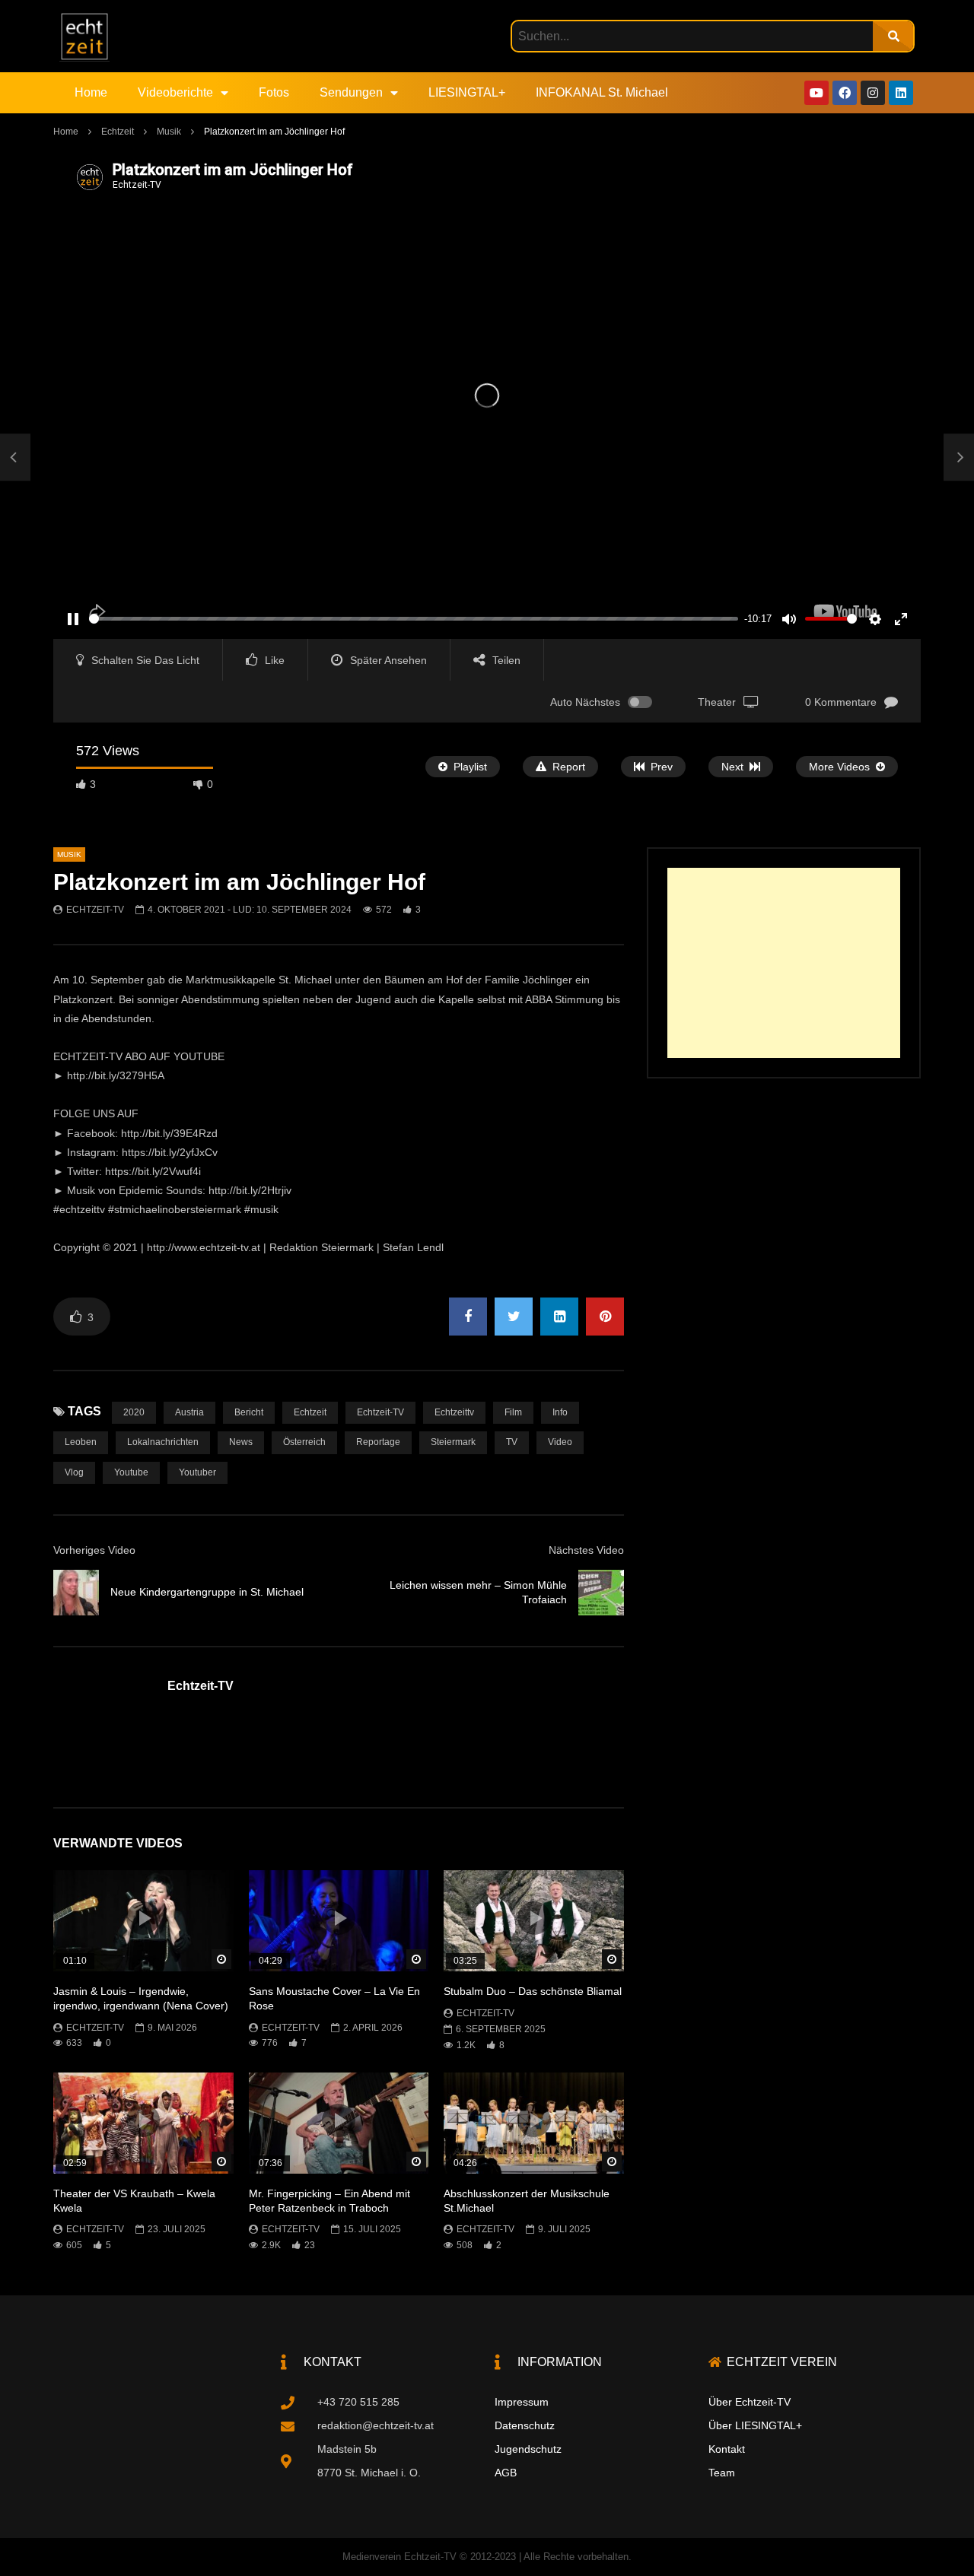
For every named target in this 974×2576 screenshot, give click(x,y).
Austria (189, 1412)
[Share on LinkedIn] (559, 1317)
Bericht (249, 1412)
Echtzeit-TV (95, 910)
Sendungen (351, 92)
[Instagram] (873, 93)
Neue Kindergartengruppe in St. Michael (207, 1592)
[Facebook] (845, 93)
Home (91, 92)
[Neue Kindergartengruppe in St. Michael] (15, 458)
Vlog (74, 1472)
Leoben (81, 1442)
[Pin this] (605, 1317)
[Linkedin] (901, 93)
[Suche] (893, 36)
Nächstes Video (586, 1550)
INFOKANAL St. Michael (602, 92)
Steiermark (453, 1442)
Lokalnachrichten (163, 1442)
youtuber (197, 1472)
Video (560, 1442)
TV (512, 1442)
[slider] (414, 619)
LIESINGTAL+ (467, 92)
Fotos (274, 92)
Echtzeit (118, 132)
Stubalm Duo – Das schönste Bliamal (533, 1991)
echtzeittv (454, 1412)
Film (513, 1412)
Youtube (131, 1472)
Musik (169, 132)
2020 (134, 1412)
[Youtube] (816, 93)
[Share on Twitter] (514, 1317)
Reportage (378, 1442)
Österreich (304, 1442)
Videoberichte (175, 92)
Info (560, 1412)
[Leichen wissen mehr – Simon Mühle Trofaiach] (601, 1593)
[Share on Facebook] (468, 1317)
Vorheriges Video (94, 1550)
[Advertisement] (784, 963)
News (241, 1442)
